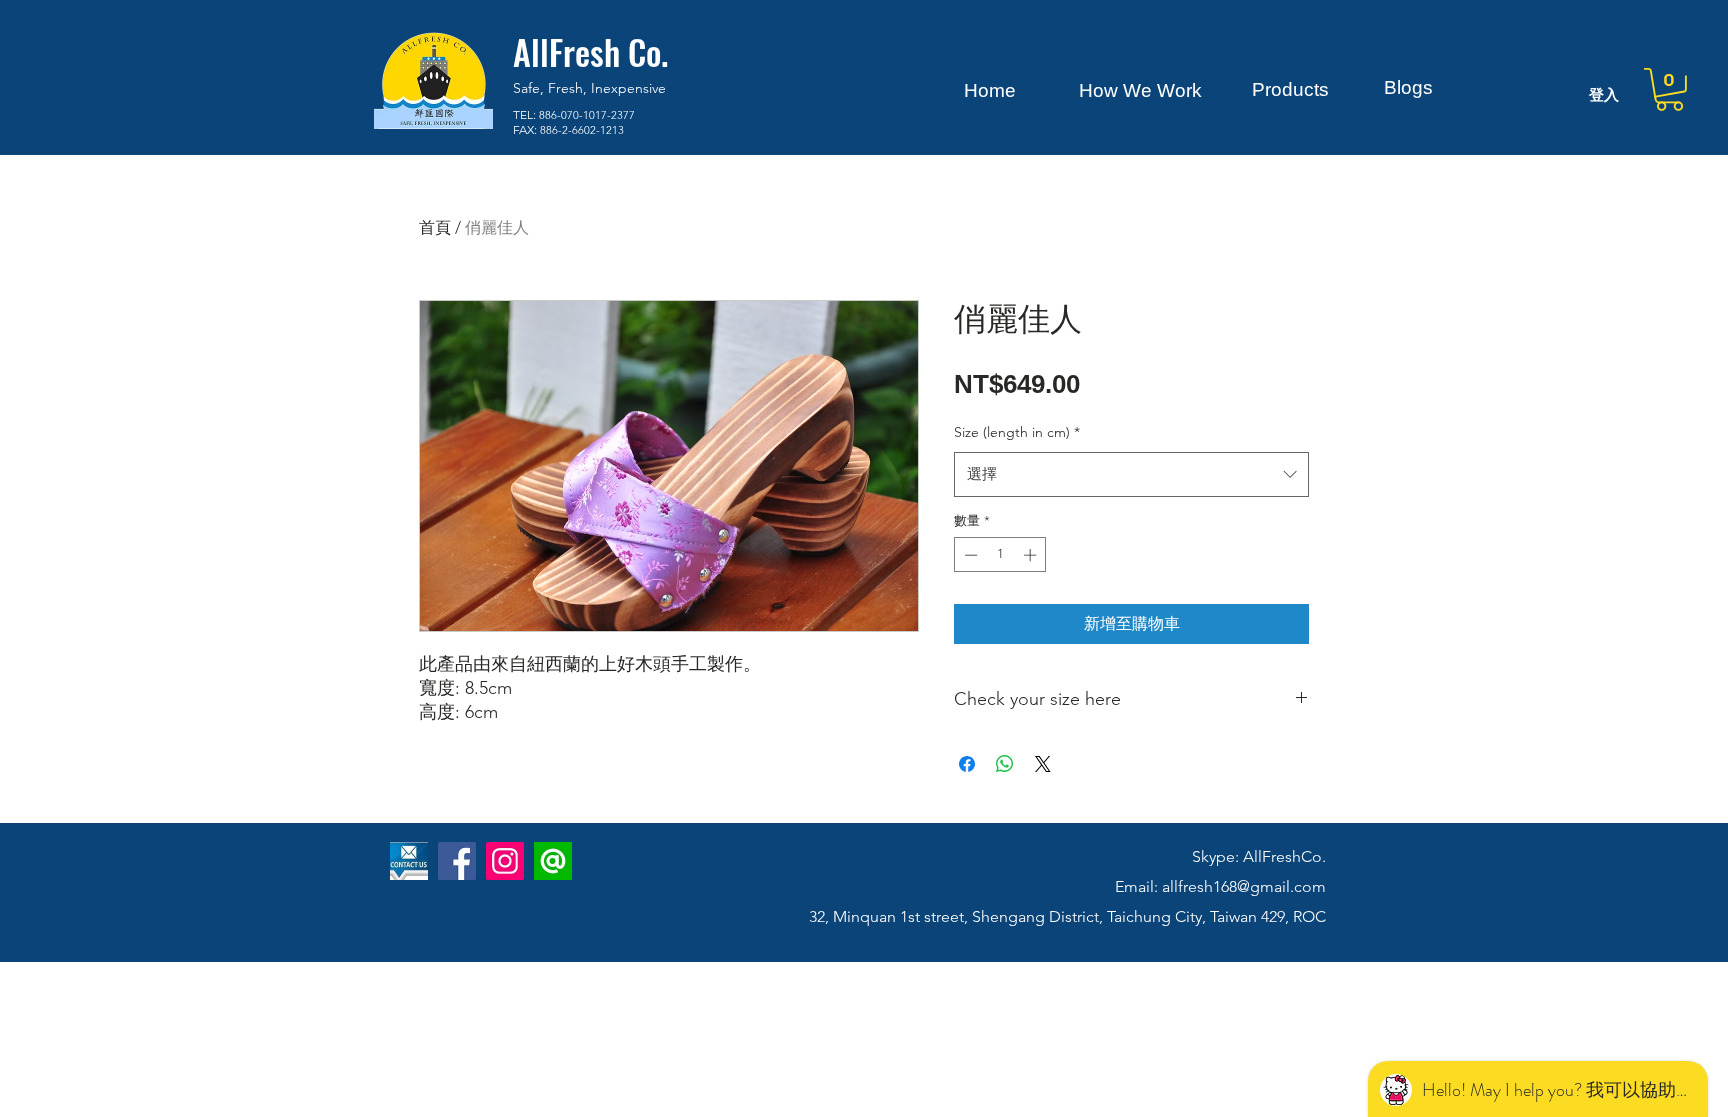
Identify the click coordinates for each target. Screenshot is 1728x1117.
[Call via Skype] (418, 924)
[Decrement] (969, 555)
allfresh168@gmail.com (1244, 886)
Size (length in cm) (1017, 432)
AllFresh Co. (590, 51)
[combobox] (1131, 474)
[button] (1669, 89)
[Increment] (1032, 555)
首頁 (435, 227)
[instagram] (505, 861)
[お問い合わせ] (409, 861)
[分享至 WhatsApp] (1005, 764)
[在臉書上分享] (967, 764)
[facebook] (457, 861)
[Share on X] (1043, 764)
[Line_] (553, 861)
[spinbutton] (1000, 555)
